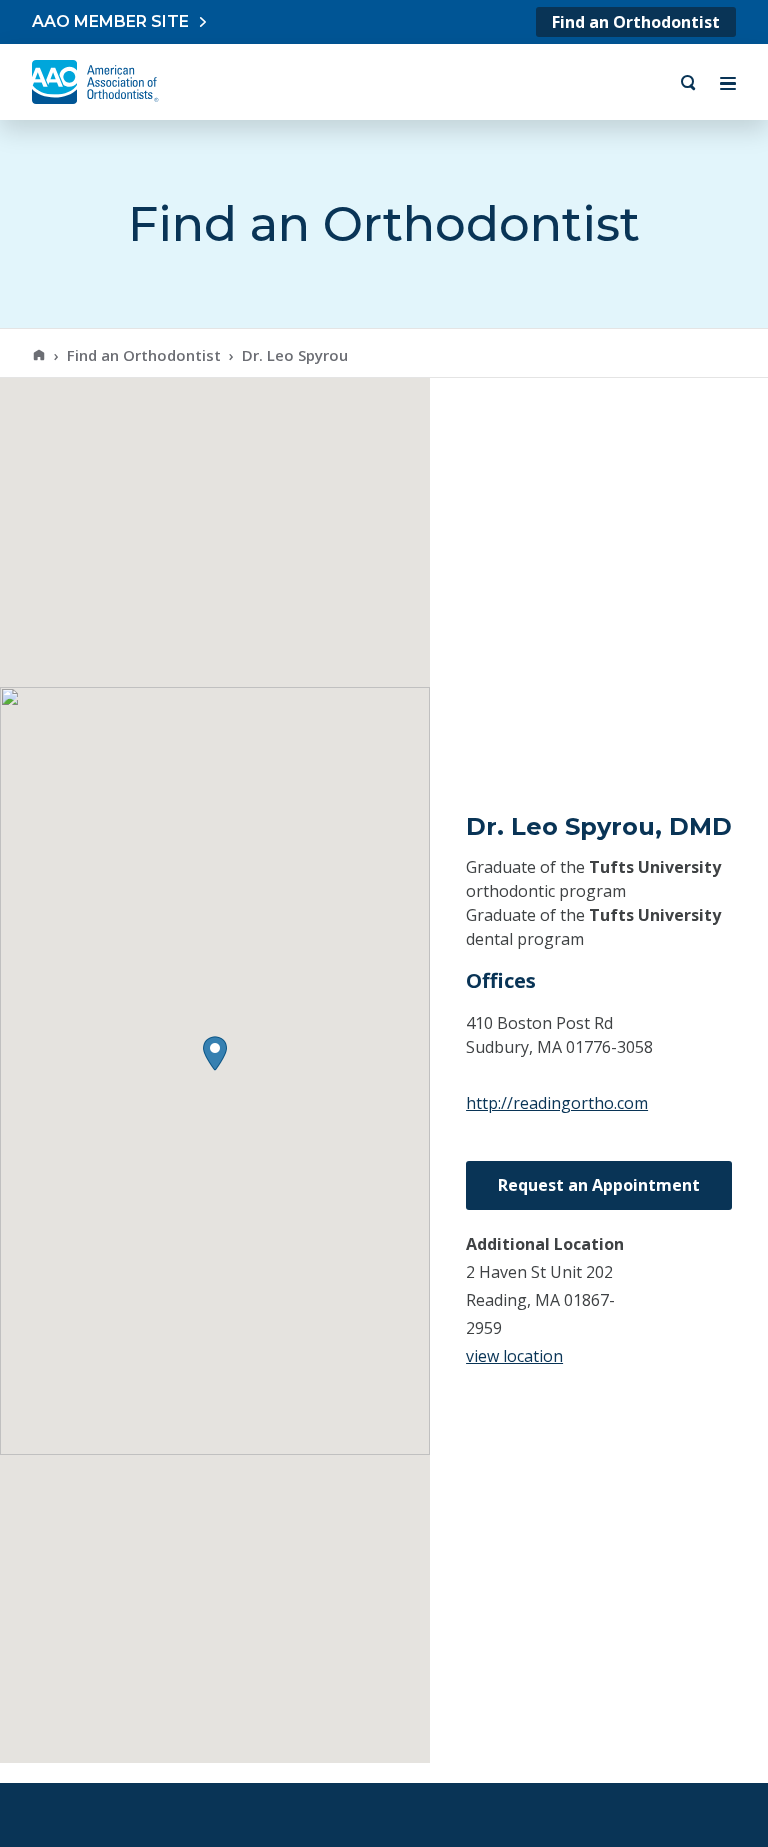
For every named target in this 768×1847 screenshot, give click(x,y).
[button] (215, 1053)
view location (514, 1356)
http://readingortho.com (557, 1103)
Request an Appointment (599, 1185)
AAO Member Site (110, 21)
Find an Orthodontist (636, 22)
